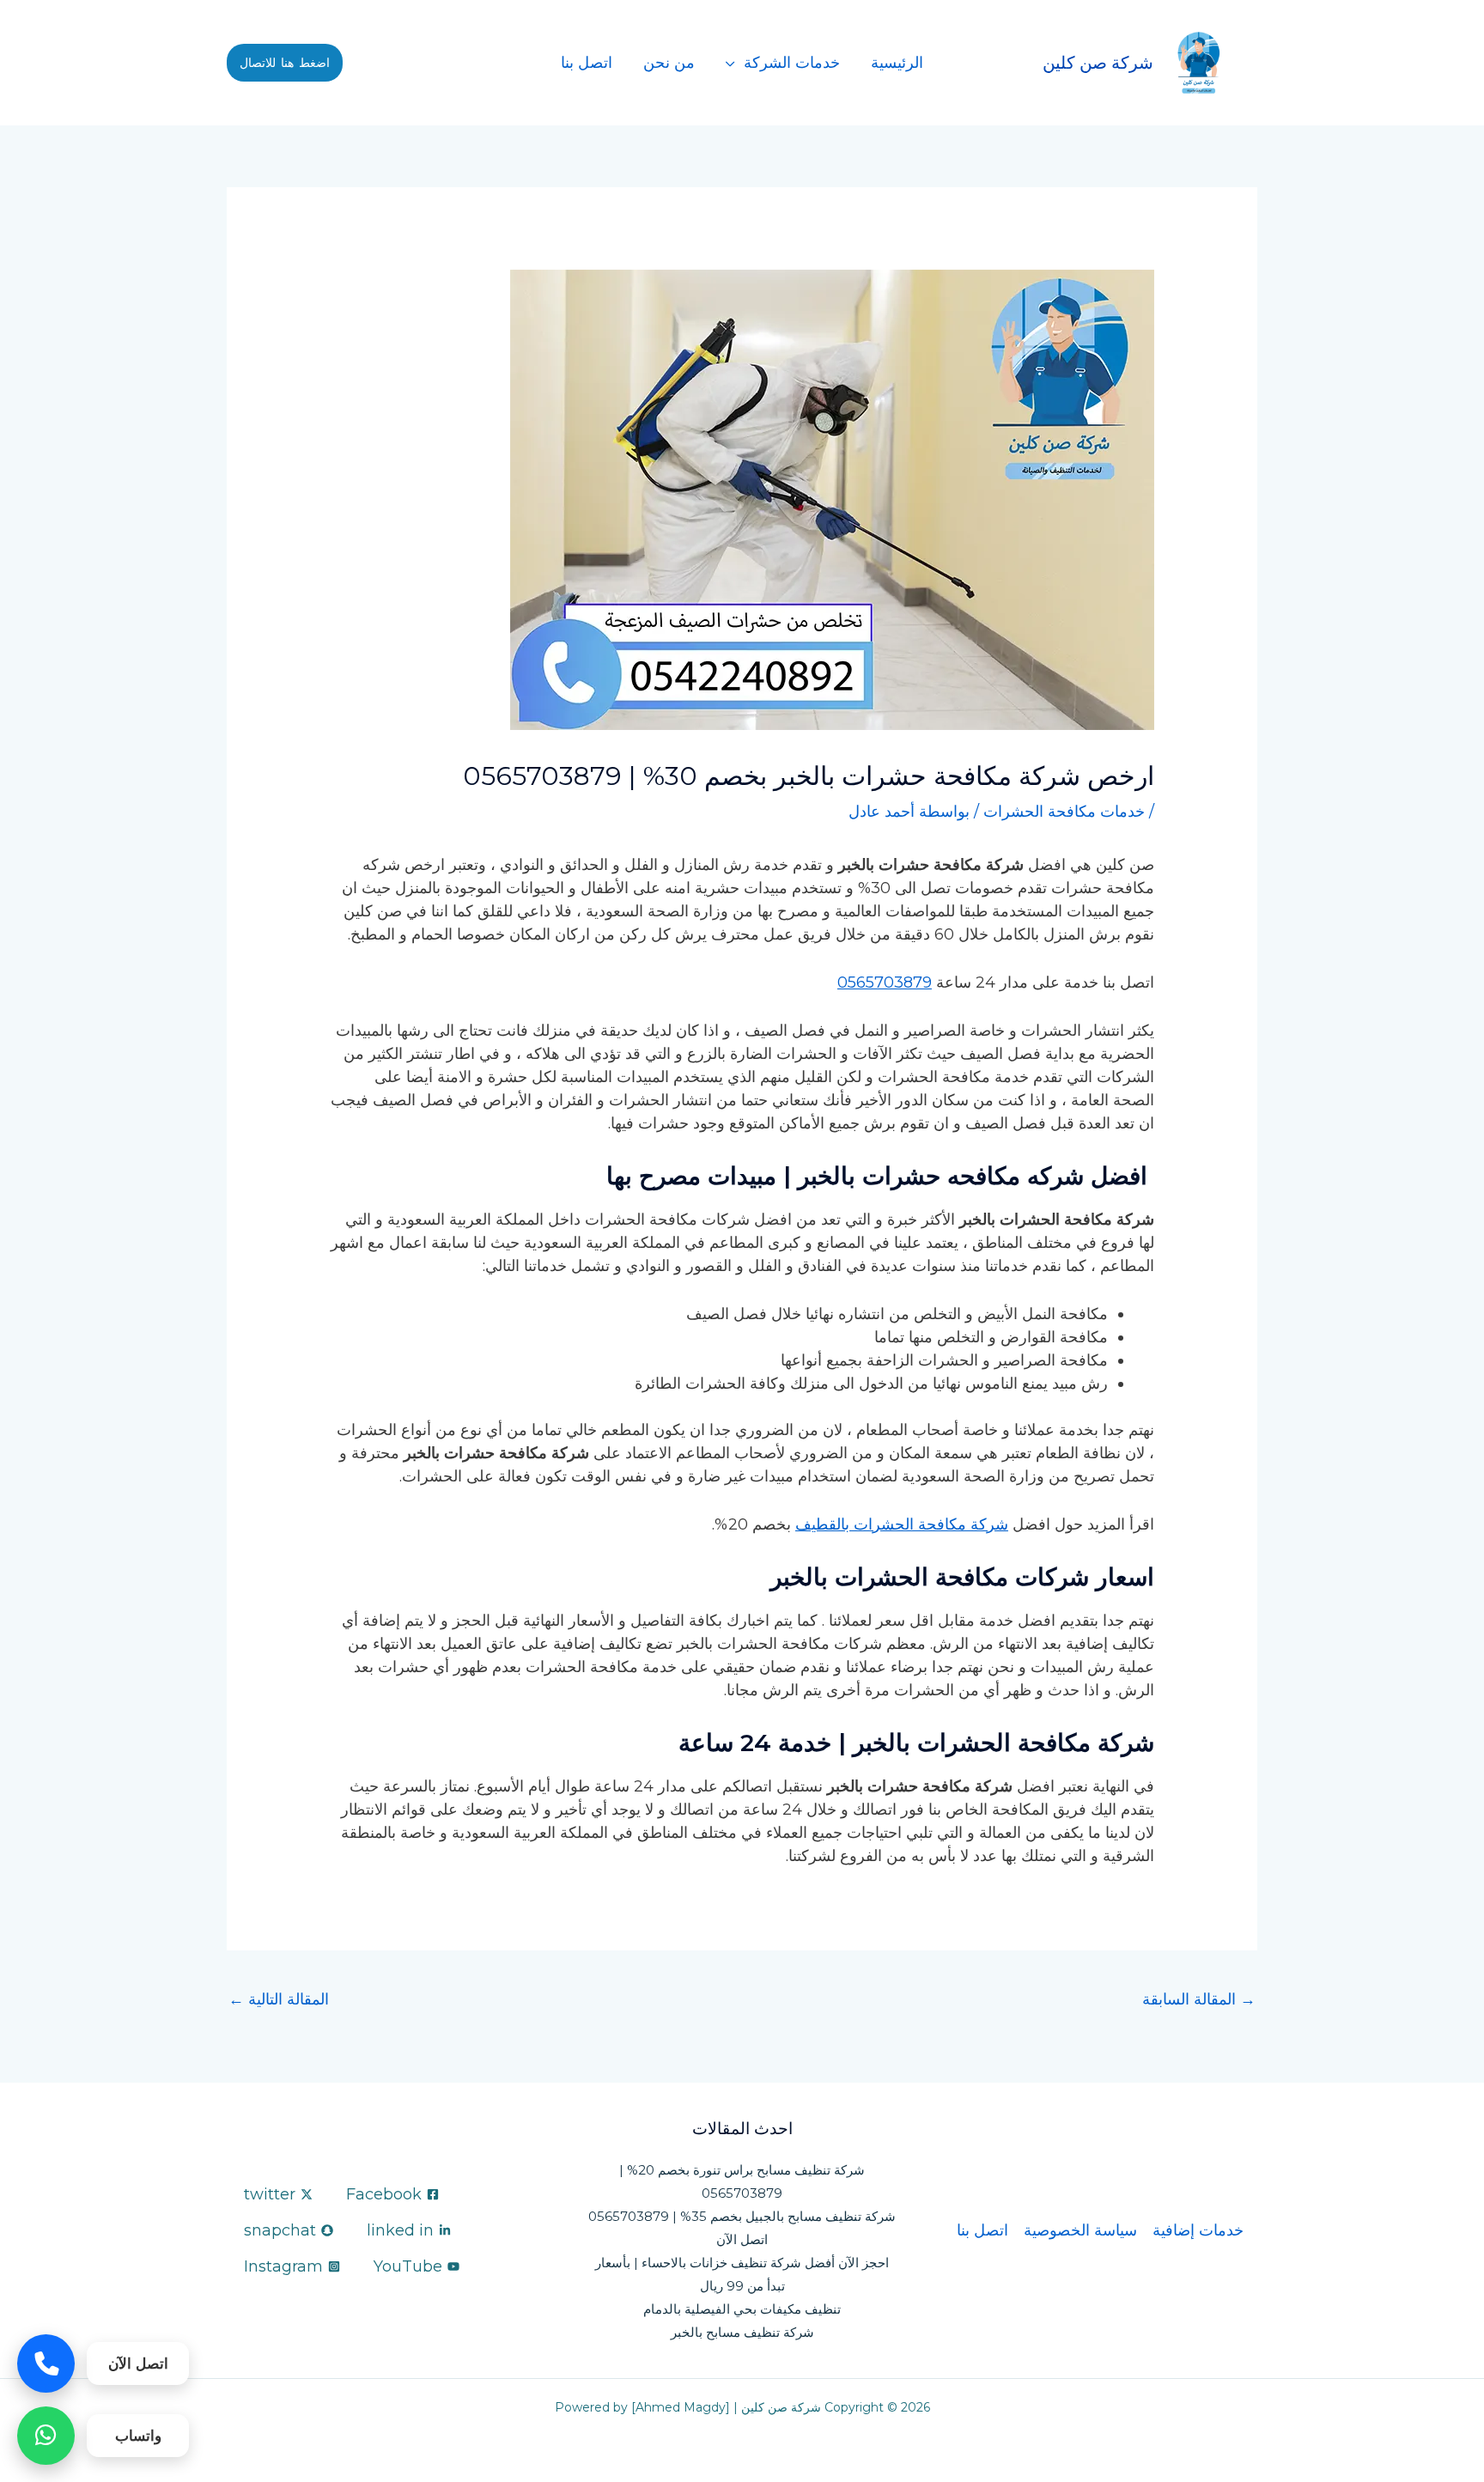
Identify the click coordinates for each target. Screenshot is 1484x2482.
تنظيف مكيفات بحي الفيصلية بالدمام (742, 2309)
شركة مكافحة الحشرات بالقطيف (902, 1524)
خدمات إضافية (1198, 2230)
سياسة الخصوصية (1080, 2230)
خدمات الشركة (792, 63)
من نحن (669, 63)
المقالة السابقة (1199, 1999)
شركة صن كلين (1098, 63)
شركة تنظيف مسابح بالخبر (742, 2332)
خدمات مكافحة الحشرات (1064, 812)
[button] (285, 63)
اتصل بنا (587, 63)
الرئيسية (897, 63)
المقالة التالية (279, 1999)
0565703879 (885, 982)
